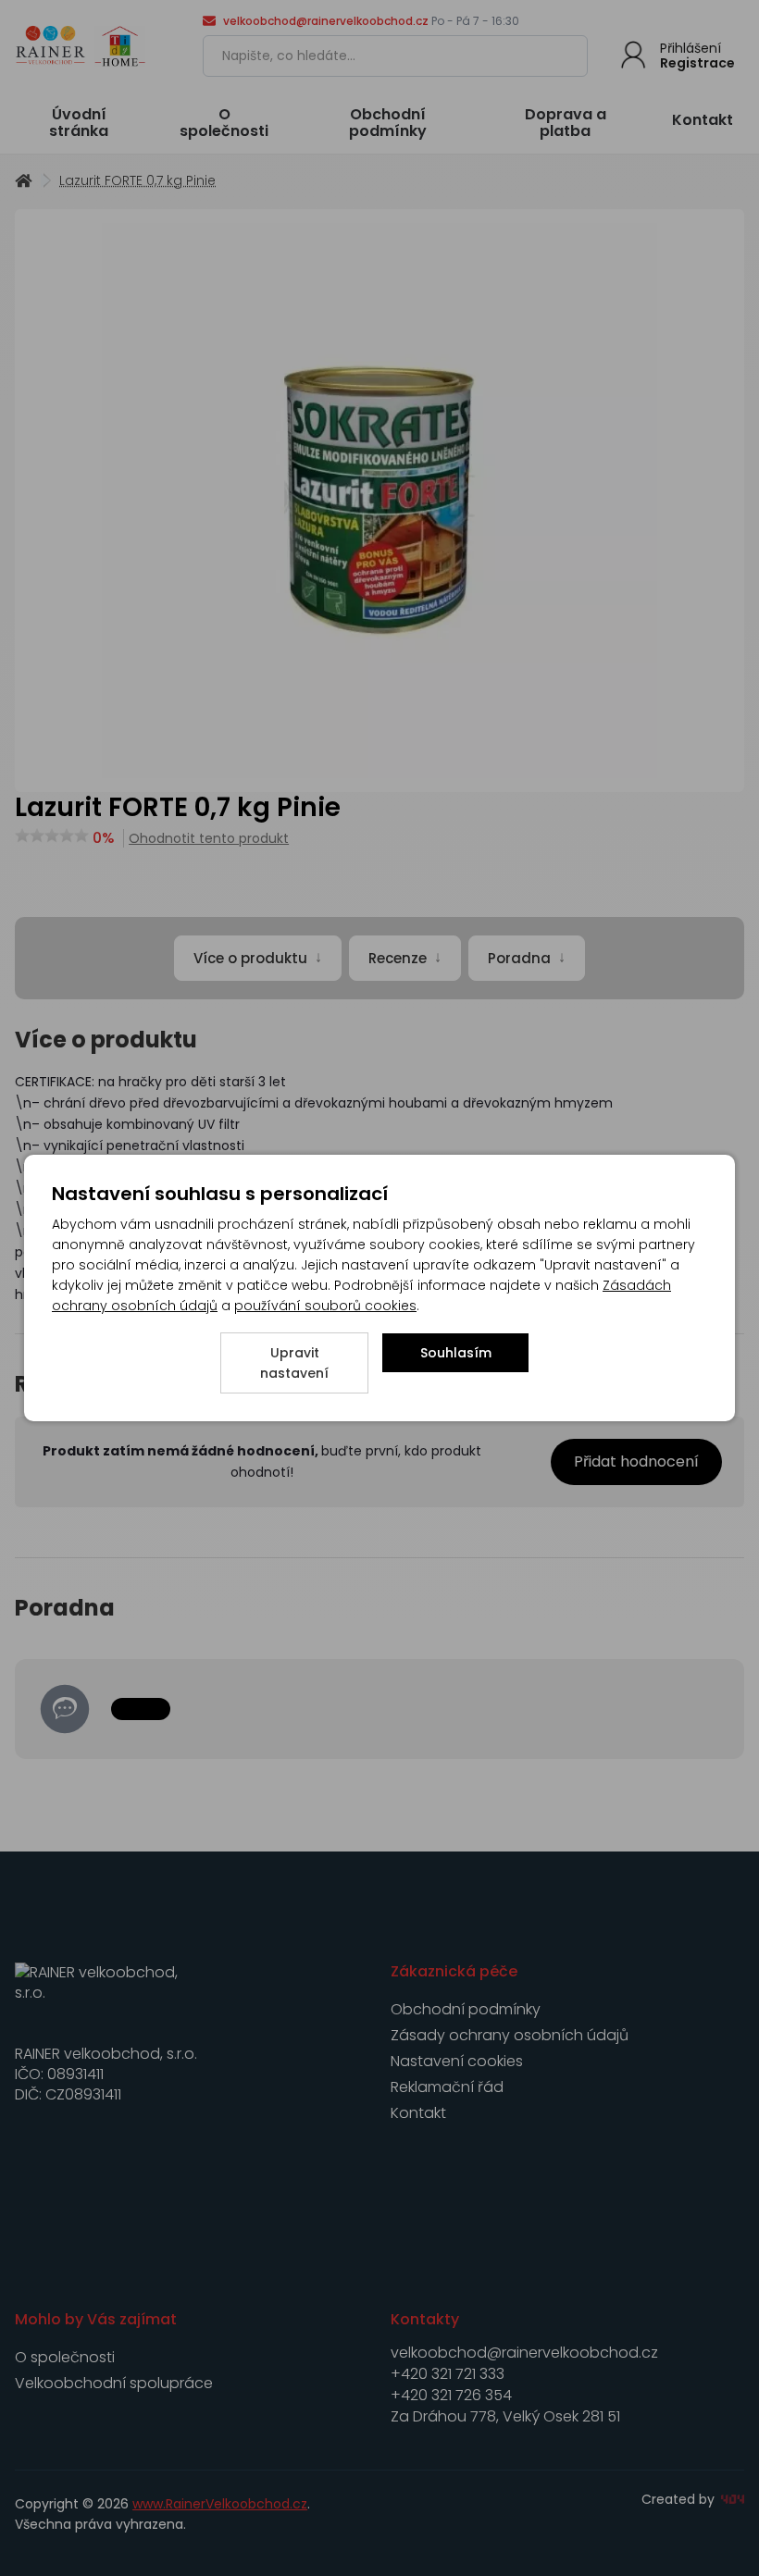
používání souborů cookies (325, 1306)
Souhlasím (456, 1353)
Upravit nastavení (294, 1363)
